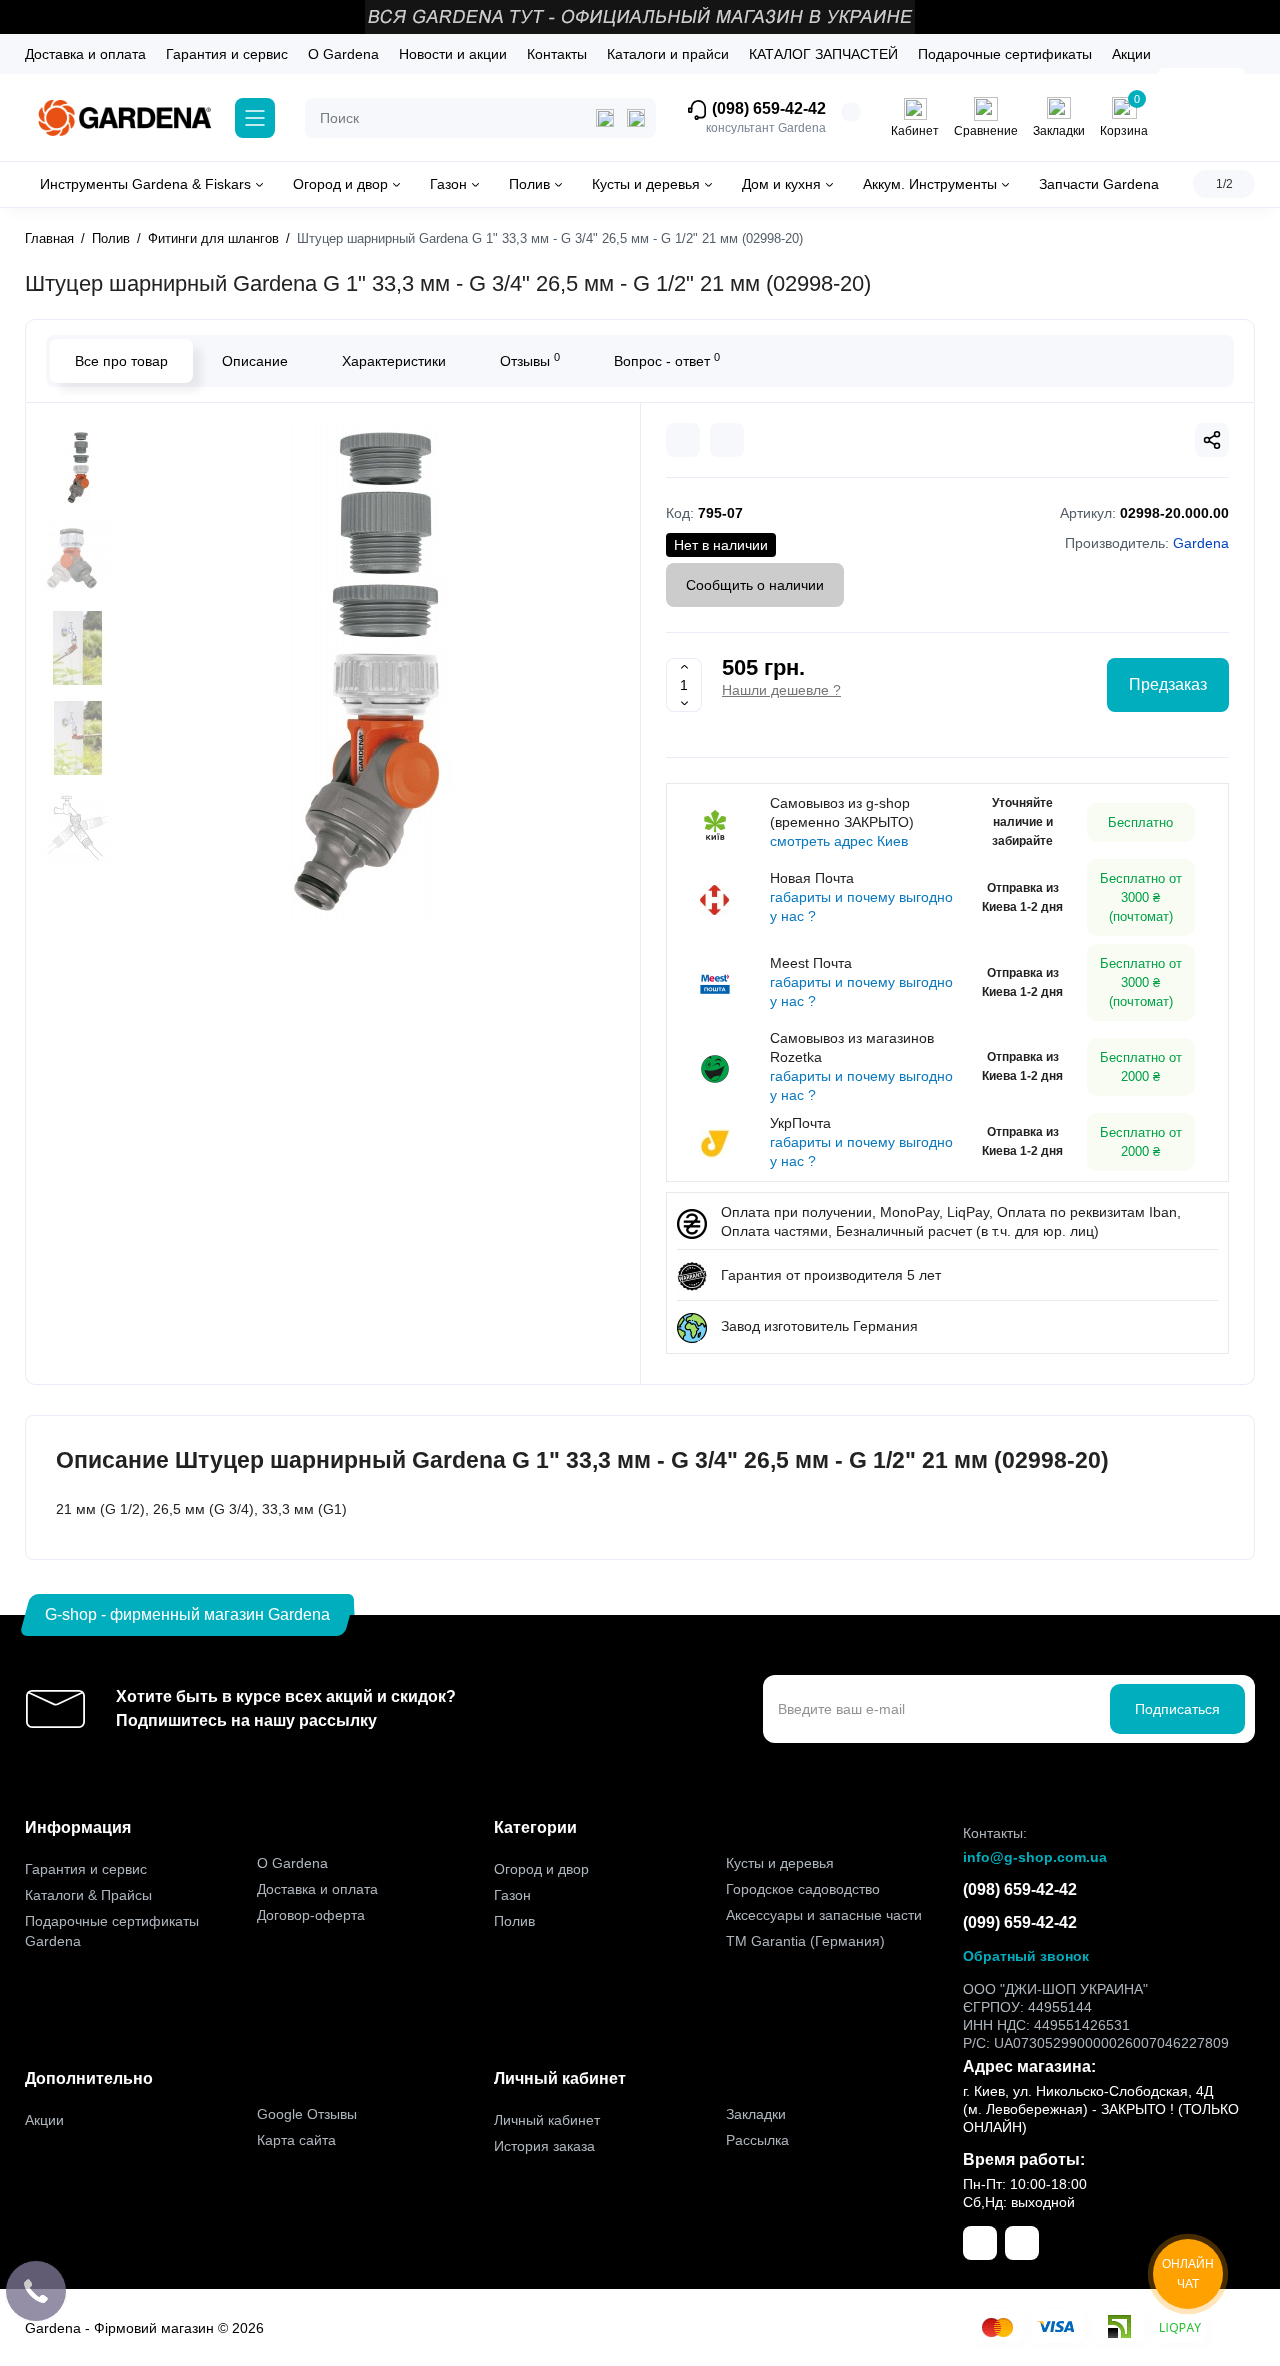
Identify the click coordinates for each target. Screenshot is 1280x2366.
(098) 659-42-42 (767, 108)
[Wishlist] (727, 440)
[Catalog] (255, 118)
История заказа (544, 2146)
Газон (512, 1895)
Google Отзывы (307, 2114)
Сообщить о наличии (755, 585)
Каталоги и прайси (668, 54)
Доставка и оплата (85, 54)
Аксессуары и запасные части (824, 1915)
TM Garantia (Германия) (805, 1941)
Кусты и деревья (780, 1863)
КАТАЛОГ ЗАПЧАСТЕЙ (823, 54)
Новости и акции (453, 54)
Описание (255, 361)
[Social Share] (1212, 440)
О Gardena (343, 54)
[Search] (636, 118)
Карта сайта (296, 2140)
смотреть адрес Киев (839, 841)
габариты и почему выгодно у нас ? (861, 906)
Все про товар (121, 361)
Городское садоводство (803, 1889)
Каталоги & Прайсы (88, 1895)
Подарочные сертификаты (1005, 54)
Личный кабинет (547, 2120)
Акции (1131, 54)
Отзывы (530, 360)
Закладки (756, 2114)
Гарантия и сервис (227, 54)
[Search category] (605, 118)
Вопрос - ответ (667, 360)
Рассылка (757, 2140)
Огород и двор (541, 1869)
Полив (514, 1921)
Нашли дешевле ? (781, 690)
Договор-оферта (311, 1915)
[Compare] (683, 440)
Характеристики (394, 361)
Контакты (557, 54)
